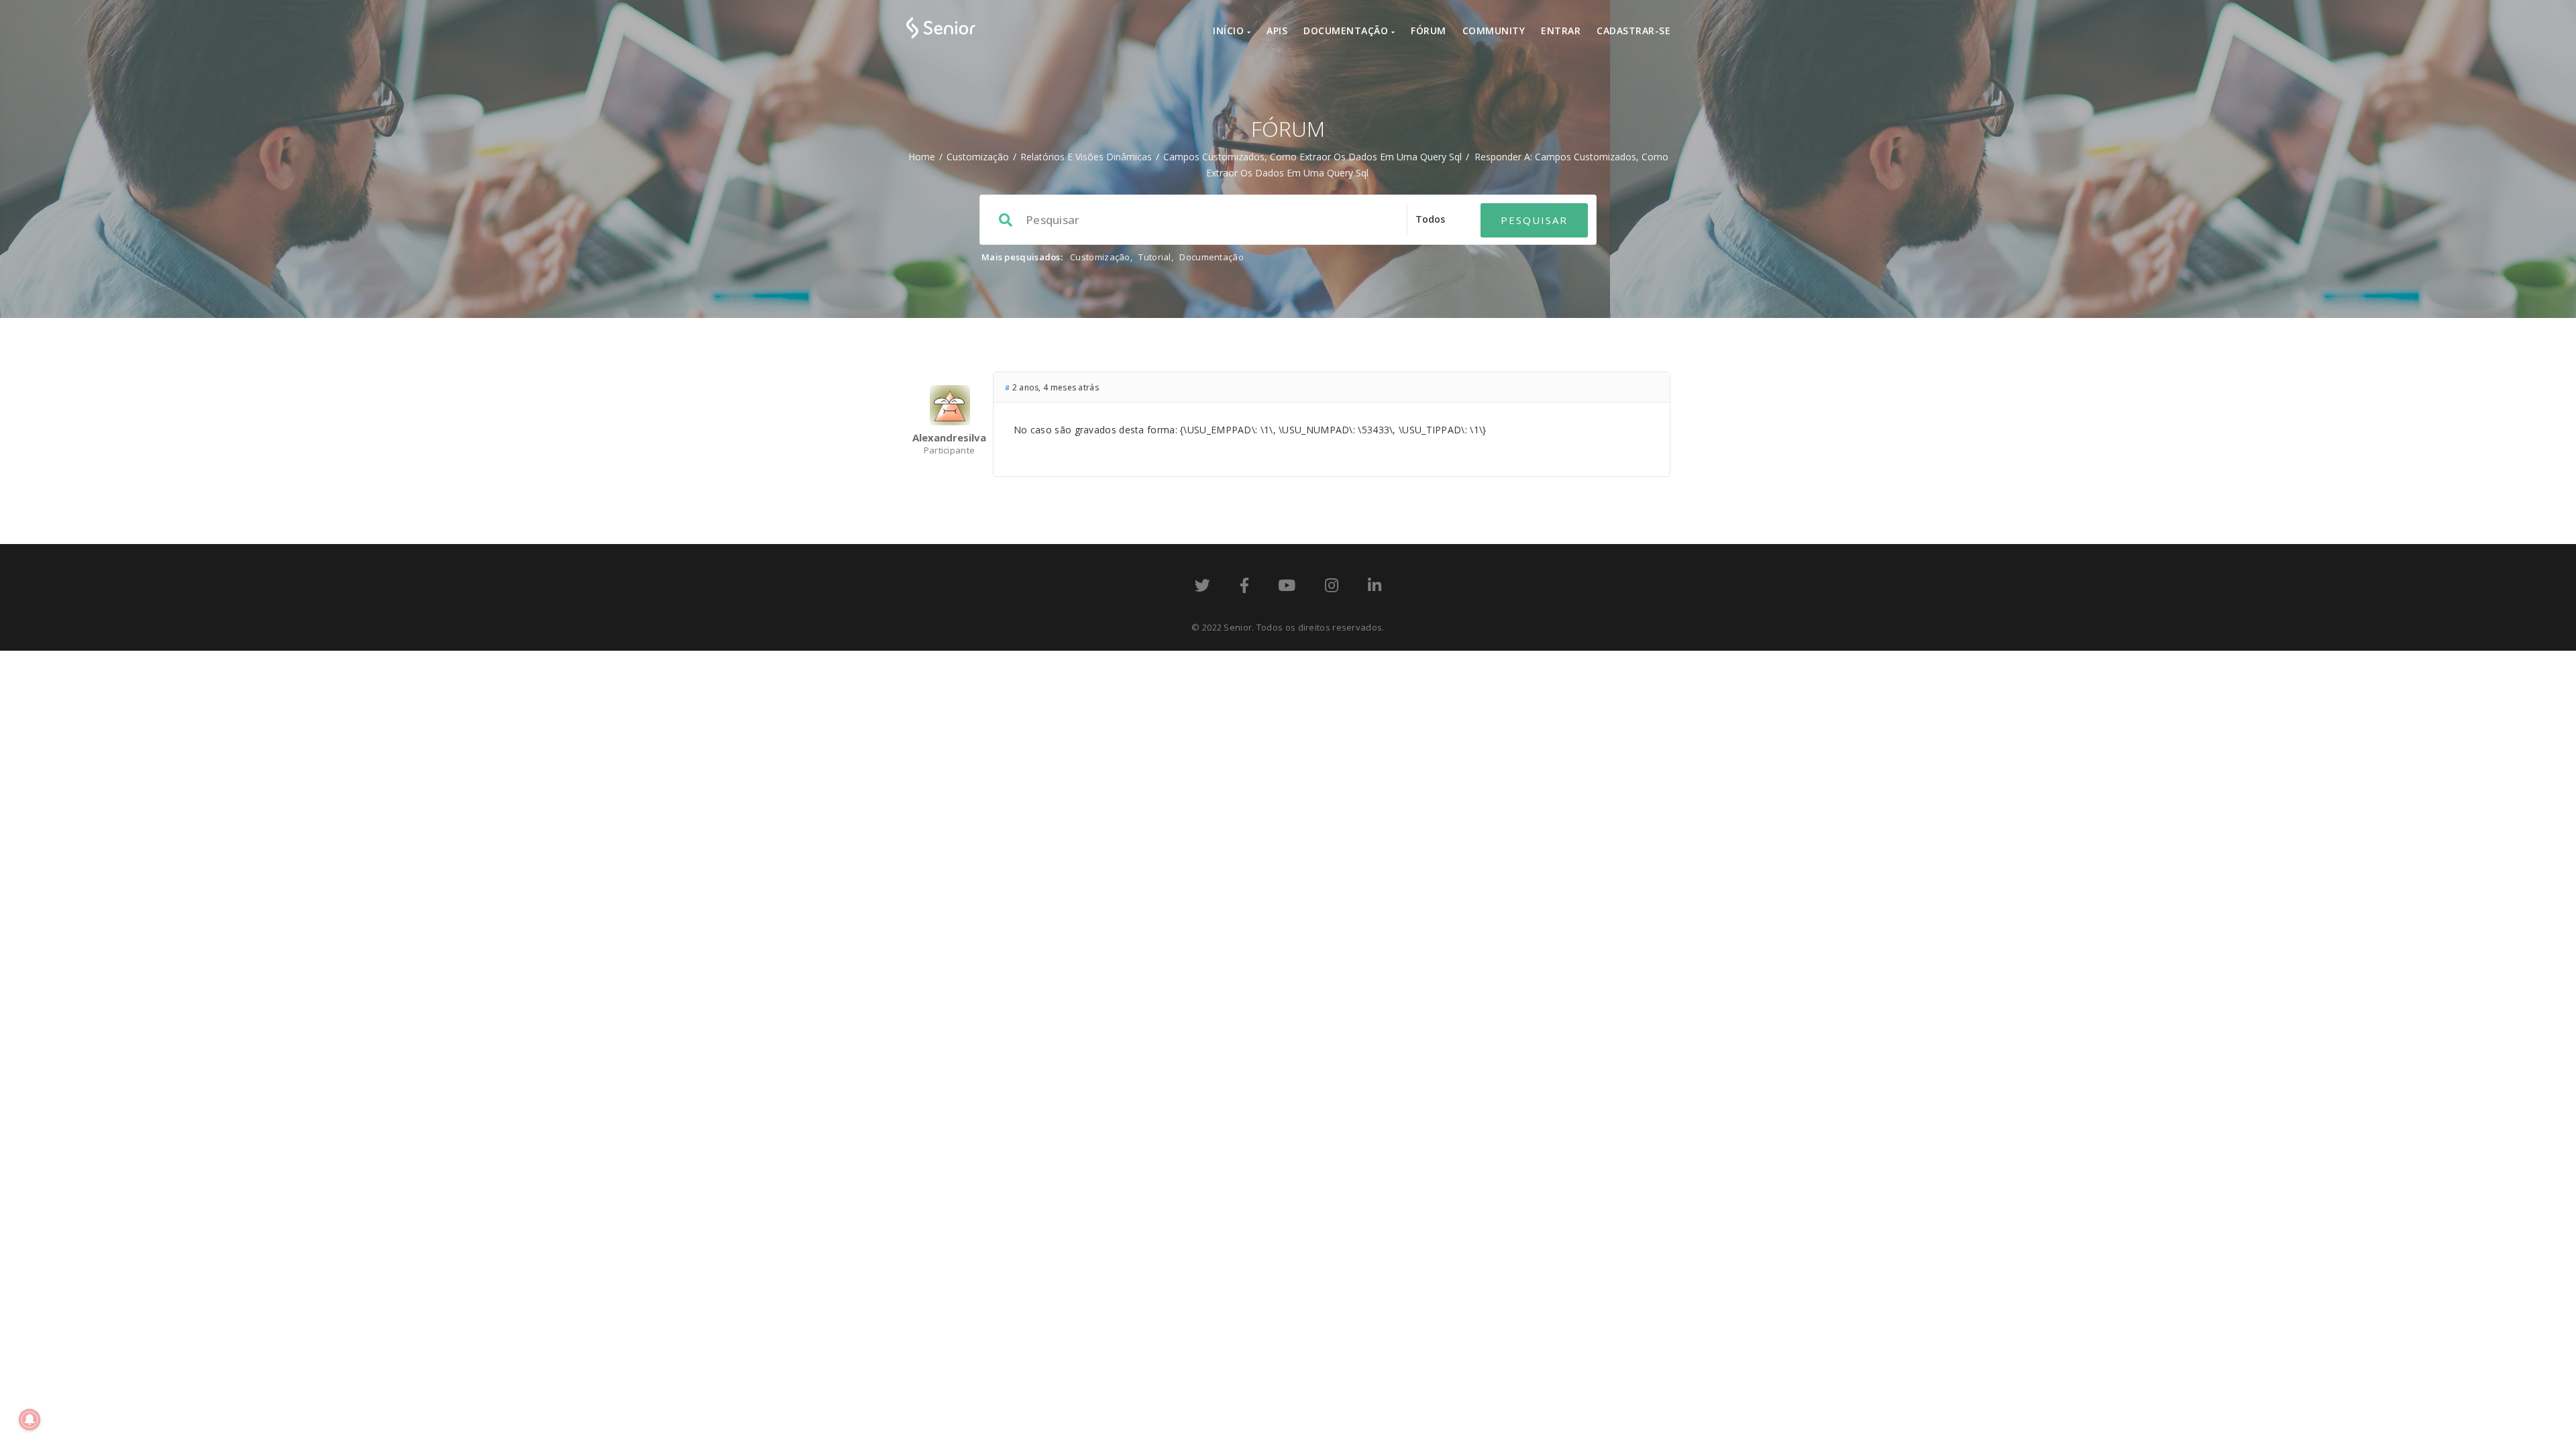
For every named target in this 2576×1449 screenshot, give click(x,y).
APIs (1277, 31)
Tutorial (1155, 257)
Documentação (1347, 31)
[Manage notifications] (30, 1419)
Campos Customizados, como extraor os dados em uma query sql (1312, 157)
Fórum (1429, 31)
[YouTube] (1287, 588)
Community (1494, 31)
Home (922, 157)
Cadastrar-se (1633, 31)
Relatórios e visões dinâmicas (1086, 157)
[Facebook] (1244, 588)
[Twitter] (1202, 588)
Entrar (1561, 31)
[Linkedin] (1375, 588)
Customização (978, 157)
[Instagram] (1332, 588)
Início (1230, 31)
